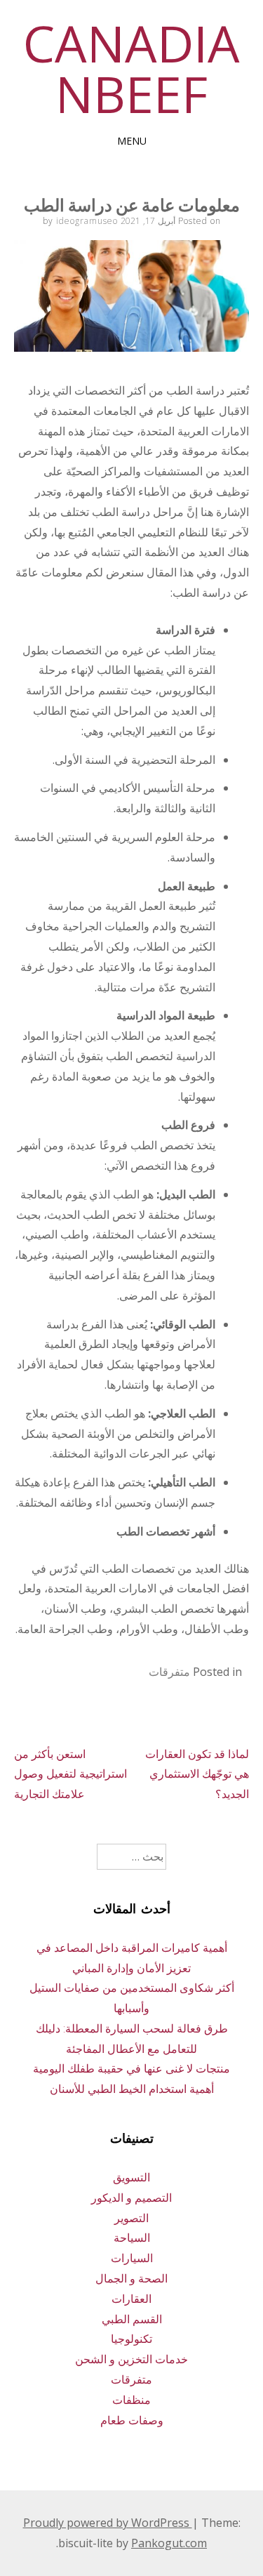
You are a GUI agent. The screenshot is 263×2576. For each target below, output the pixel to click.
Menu (132, 141)
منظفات (131, 2400)
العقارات (131, 2299)
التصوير (131, 2218)
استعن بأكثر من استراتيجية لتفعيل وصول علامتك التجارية (70, 1774)
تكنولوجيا (131, 2339)
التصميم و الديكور (131, 2198)
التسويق (131, 2177)
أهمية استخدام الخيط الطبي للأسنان (132, 2089)
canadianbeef (131, 68)
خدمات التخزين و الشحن (131, 2359)
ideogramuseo (87, 221)
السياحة (132, 2238)
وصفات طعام (132, 2420)
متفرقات (169, 1672)
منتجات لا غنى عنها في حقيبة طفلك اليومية (131, 2068)
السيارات (132, 2258)
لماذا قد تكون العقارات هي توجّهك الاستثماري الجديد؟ (197, 1774)
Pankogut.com (169, 2543)
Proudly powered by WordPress (108, 2523)
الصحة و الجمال (131, 2278)
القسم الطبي (132, 2319)
